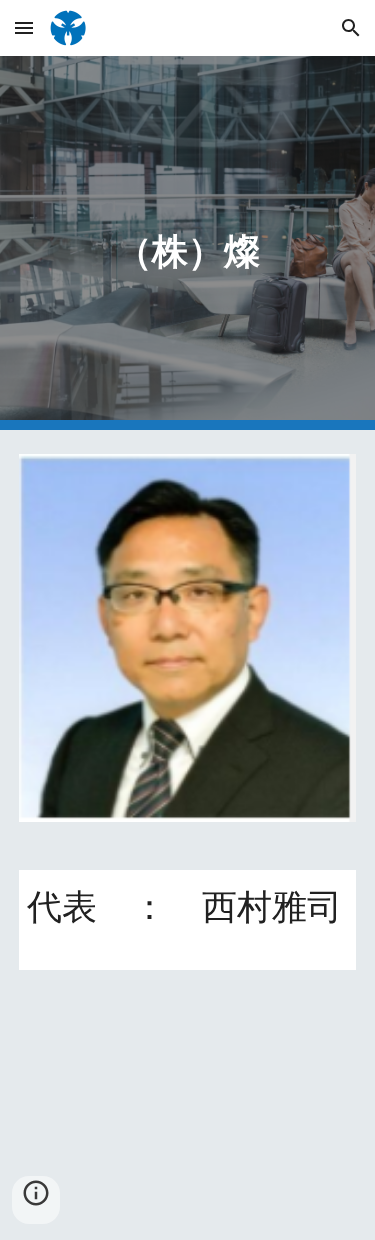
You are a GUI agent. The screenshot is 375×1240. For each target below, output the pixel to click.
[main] (188, 243)
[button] (24, 27)
